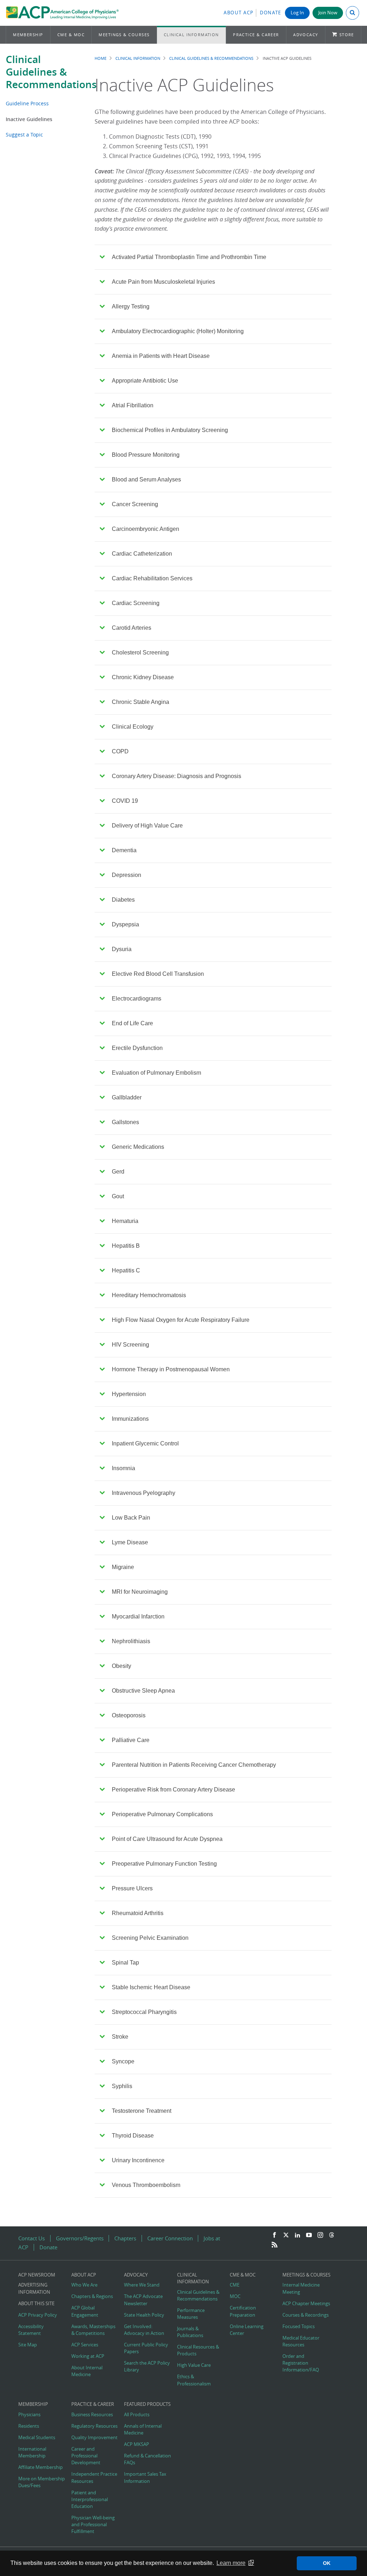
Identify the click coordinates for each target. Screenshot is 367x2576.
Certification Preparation (243, 2311)
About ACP (239, 13)
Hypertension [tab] (129, 1394)
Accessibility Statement (31, 2330)
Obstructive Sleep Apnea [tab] (143, 1691)
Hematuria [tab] (125, 1221)
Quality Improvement (94, 2438)
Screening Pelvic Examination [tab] (150, 1938)
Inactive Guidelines (29, 119)
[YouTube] (309, 2235)
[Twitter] (286, 2235)
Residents (29, 2426)
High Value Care (194, 2365)
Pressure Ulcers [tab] (132, 1888)
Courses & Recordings (306, 2315)
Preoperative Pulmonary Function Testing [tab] (164, 1864)
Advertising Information (34, 2288)
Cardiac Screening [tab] (136, 603)
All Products (137, 2415)
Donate (271, 13)
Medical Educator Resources (301, 2341)
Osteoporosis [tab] (129, 1715)
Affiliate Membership (40, 2467)
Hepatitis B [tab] (126, 1246)
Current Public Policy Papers (146, 2348)
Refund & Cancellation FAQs (147, 2459)
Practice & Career (256, 35)
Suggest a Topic (24, 135)
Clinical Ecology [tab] (133, 727)
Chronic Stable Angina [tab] (140, 702)
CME (235, 2285)
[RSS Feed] (275, 2245)
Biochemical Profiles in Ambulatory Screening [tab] (170, 430)
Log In (297, 13)
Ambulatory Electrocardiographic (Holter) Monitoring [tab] (178, 331)
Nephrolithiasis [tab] (131, 1641)
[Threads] (332, 2235)
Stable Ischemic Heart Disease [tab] (151, 1987)
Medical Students (37, 2438)
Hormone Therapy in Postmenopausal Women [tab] (171, 1369)
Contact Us (32, 2238)
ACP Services (85, 2345)
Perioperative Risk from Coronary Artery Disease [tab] (173, 1790)
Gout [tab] (118, 1196)
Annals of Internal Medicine (143, 2429)
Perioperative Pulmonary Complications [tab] (162, 1814)
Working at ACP (88, 2356)
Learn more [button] (231, 2563)
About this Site (36, 2304)
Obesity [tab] (121, 1666)
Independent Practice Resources (94, 2477)
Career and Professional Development (86, 2456)
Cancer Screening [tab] (135, 504)
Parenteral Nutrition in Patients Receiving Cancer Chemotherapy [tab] (194, 1765)
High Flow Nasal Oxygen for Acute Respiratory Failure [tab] (181, 1320)
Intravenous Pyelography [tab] (144, 1493)
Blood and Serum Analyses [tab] (146, 479)
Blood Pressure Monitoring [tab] (146, 455)
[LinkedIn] (297, 2235)
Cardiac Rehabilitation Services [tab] (152, 578)
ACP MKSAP (137, 2444)
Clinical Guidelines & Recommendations (51, 72)
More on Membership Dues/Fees (42, 2482)
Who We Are (84, 2285)
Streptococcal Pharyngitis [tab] (144, 2012)
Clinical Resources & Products (198, 2350)
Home (101, 58)
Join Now (328, 13)
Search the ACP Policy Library (147, 2366)
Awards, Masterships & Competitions (93, 2330)
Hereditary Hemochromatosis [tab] (149, 1295)
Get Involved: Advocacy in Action (144, 2330)
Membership (28, 35)
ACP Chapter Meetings (306, 2304)
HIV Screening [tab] (130, 1345)
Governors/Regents (80, 2238)
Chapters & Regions (92, 2296)
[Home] (62, 13)
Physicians (29, 2415)
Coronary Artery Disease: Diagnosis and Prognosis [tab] (177, 776)
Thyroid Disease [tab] (133, 2136)
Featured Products (147, 2404)
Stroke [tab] (120, 2037)
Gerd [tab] (118, 1172)
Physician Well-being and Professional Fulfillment (93, 2525)
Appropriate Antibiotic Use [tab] (145, 381)
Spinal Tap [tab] (125, 1963)
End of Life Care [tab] (132, 1023)
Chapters (125, 2238)
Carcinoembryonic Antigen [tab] (146, 529)
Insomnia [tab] (123, 1468)
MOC (235, 2296)
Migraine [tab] (123, 1567)
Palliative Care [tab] (131, 1740)
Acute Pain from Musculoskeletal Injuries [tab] (163, 282)
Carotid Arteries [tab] (132, 628)
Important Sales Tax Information (145, 2477)
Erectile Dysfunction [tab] (137, 1048)
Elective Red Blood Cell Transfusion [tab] (158, 974)
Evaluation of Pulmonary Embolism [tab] (156, 1073)
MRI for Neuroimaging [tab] (140, 1592)
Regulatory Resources (94, 2426)
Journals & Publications (190, 2332)
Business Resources (92, 2415)
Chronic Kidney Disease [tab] (143, 677)
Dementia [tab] (124, 850)
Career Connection (170, 2238)
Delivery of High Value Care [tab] (147, 826)
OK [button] (327, 2563)
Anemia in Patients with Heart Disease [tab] (161, 356)
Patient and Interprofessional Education (90, 2500)
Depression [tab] (127, 875)
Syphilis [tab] (122, 2086)
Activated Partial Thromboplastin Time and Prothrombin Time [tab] (189, 257)
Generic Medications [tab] (138, 1147)
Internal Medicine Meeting (301, 2288)
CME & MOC (71, 35)
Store (347, 35)
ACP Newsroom (37, 2275)
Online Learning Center (247, 2330)
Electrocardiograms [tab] (137, 999)
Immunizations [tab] (130, 1419)
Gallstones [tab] (125, 1122)
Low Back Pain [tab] (131, 1518)
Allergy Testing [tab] (131, 306)
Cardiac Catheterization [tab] (142, 554)
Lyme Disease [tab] (130, 1542)
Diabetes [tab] (123, 900)
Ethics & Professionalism (194, 2380)
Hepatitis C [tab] (126, 1270)
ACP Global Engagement (85, 2311)
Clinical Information (191, 35)
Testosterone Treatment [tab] (142, 2111)
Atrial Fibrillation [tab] (133, 405)
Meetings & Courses (124, 35)
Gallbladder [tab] (127, 1097)
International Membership (32, 2452)
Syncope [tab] (123, 2061)
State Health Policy (144, 2315)
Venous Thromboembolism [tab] (146, 2185)
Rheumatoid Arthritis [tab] (138, 1913)
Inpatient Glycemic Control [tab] (145, 1443)
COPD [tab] (120, 751)
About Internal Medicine (87, 2371)
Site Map (28, 2345)
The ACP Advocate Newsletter (143, 2300)
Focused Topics (299, 2326)
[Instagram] (320, 2235)
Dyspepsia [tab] (125, 924)
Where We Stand (142, 2285)
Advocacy (306, 35)
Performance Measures (191, 2314)
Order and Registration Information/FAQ (301, 2363)
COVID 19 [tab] (125, 801)
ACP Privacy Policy (38, 2315)
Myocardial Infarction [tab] (138, 1616)
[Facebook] (275, 2235)
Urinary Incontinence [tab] (138, 2160)
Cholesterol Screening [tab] (140, 653)
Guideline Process (27, 103)
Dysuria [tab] (122, 949)
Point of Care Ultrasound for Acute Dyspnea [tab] (167, 1839)
